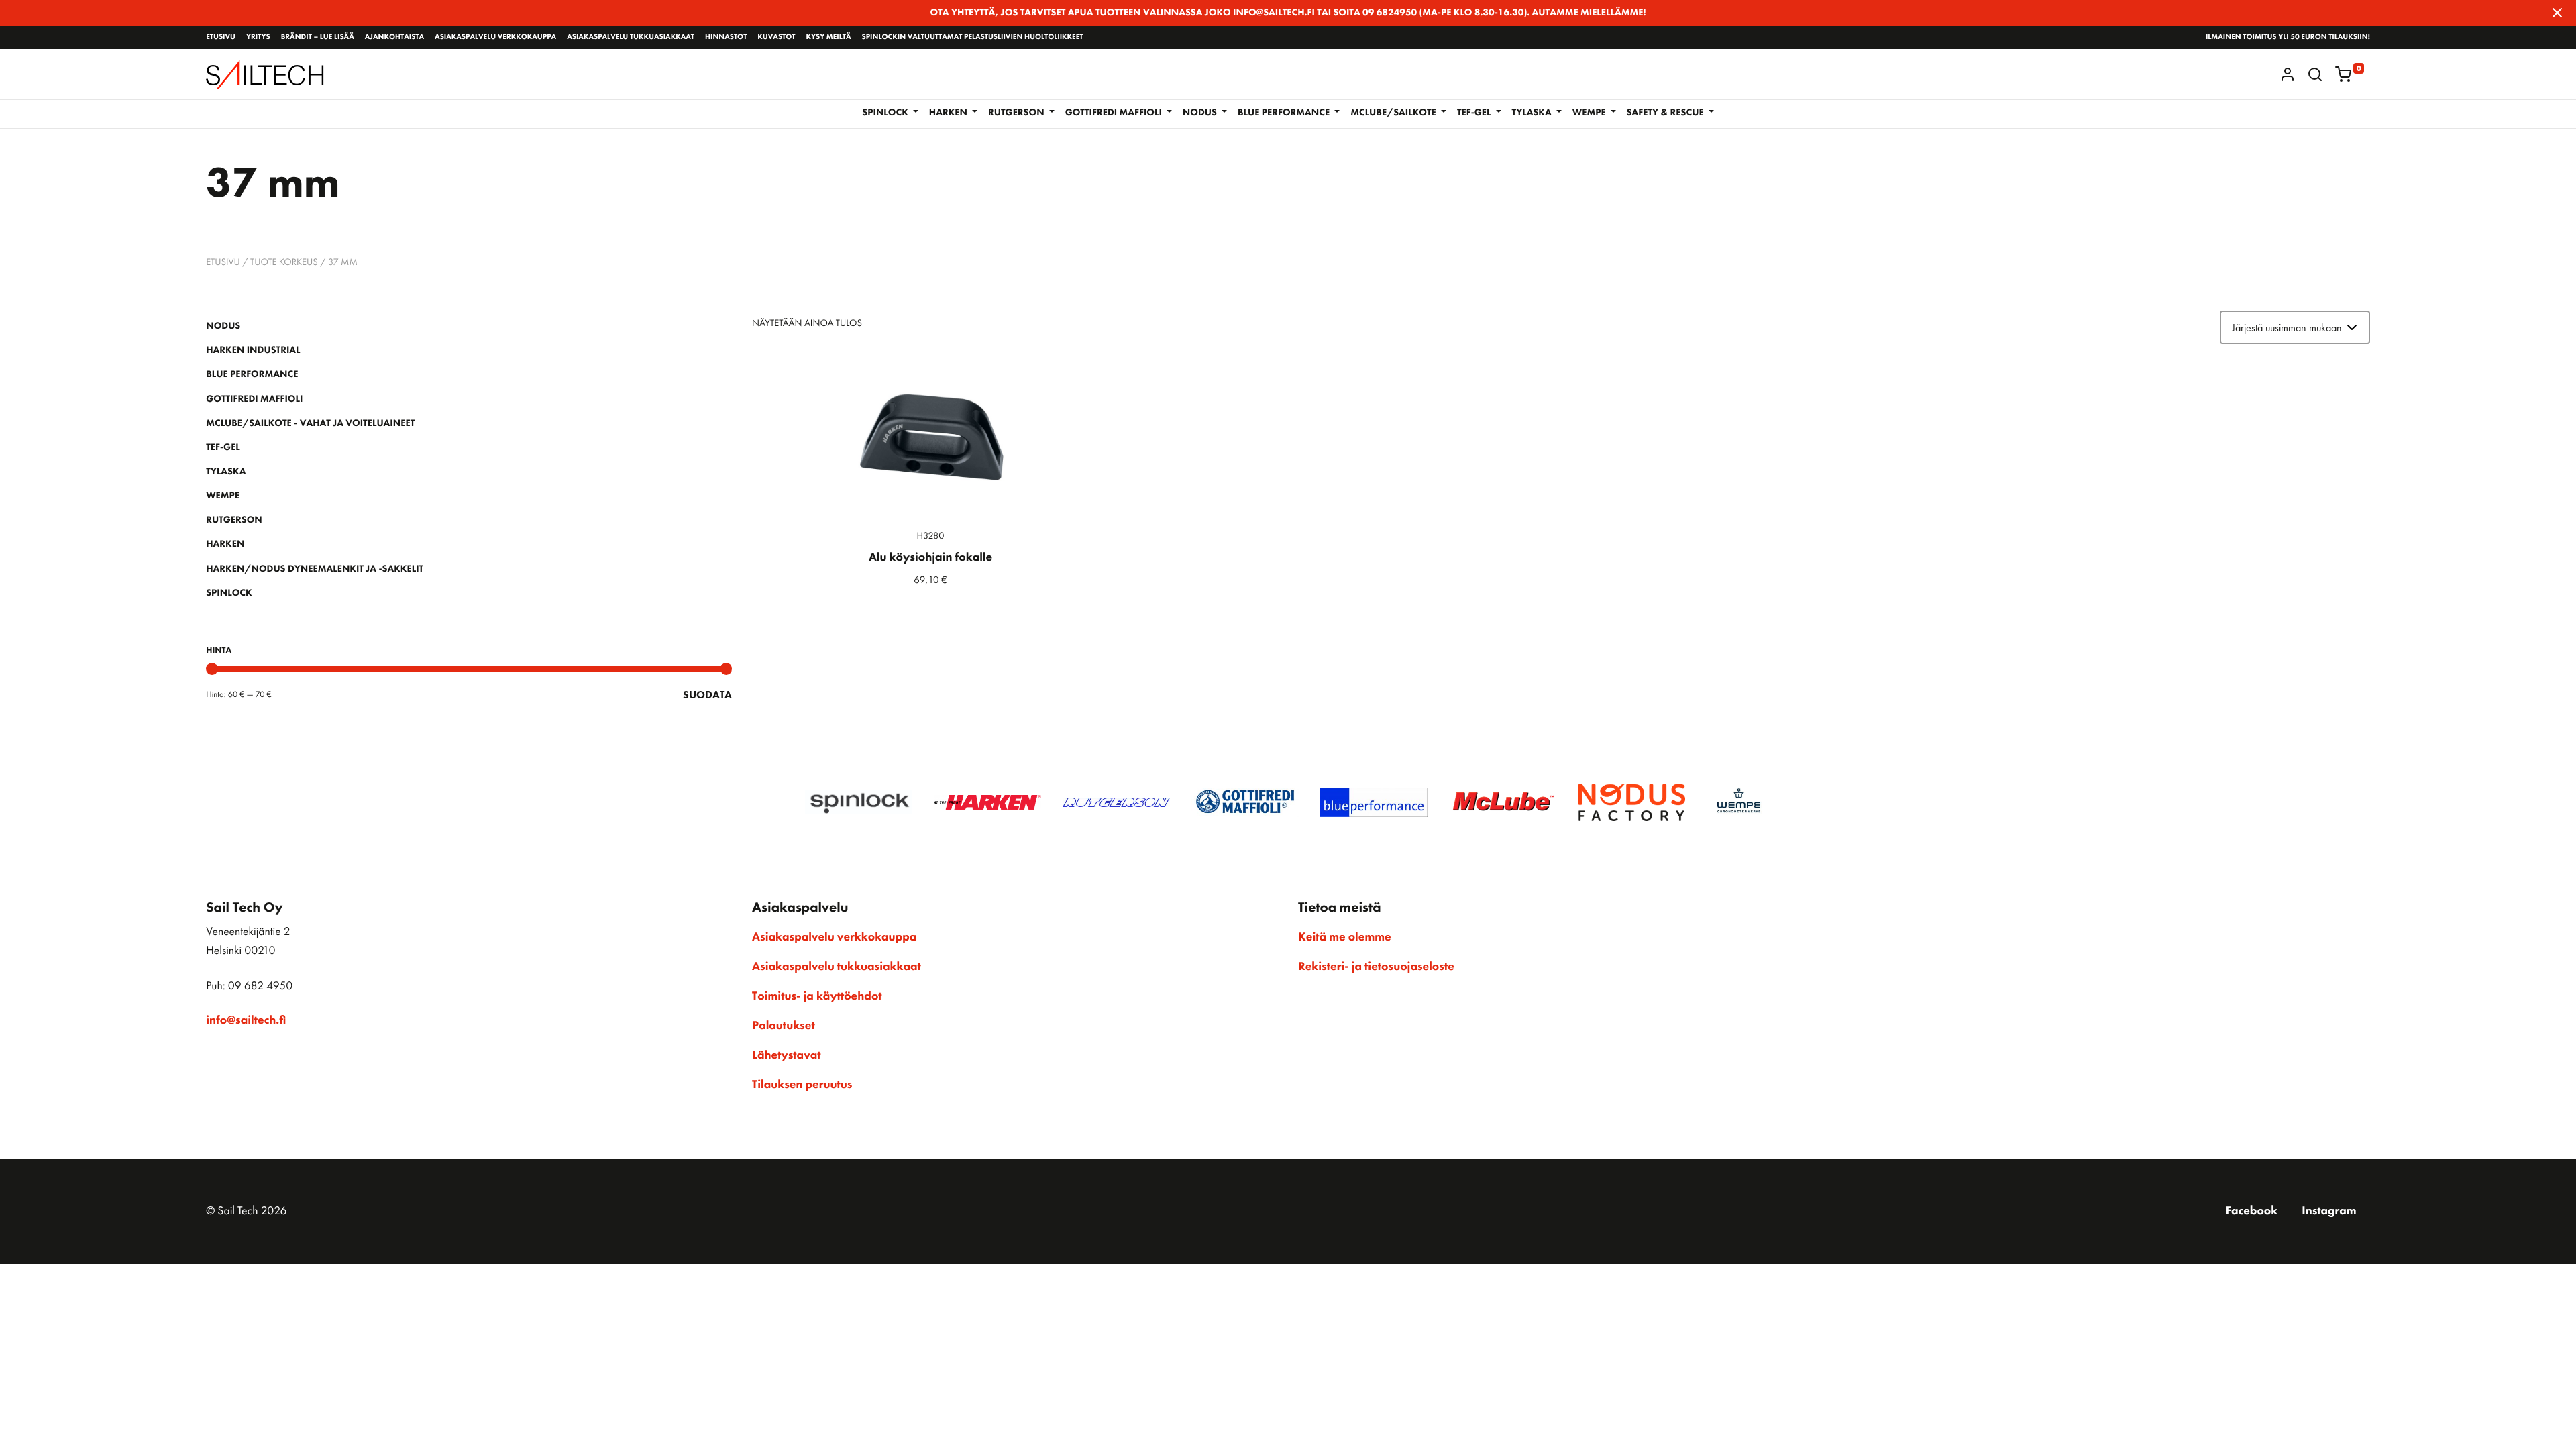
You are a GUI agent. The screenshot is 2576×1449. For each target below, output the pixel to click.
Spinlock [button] (886, 113)
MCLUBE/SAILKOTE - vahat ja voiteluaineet (310, 423)
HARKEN (225, 544)
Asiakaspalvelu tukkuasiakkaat (631, 37)
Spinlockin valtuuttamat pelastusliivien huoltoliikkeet (973, 37)
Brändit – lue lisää (318, 37)
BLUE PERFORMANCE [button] (1285, 113)
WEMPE (223, 496)
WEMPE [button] (1590, 113)
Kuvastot (776, 37)
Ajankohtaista (394, 37)
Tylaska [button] (1533, 113)
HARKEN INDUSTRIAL (253, 350)
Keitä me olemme (1345, 937)
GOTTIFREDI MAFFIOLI (254, 399)
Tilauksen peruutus (802, 1085)
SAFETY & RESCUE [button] (1666, 113)
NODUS (223, 326)
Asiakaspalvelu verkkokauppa (495, 37)
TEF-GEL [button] (1475, 113)
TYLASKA (226, 472)
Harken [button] (950, 113)
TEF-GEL (223, 447)
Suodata (707, 695)
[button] (2315, 74)
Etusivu (221, 37)
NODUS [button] (1201, 113)
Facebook (2252, 1211)
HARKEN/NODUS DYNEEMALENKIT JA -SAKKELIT (315, 569)
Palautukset (784, 1026)
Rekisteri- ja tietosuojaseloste (1376, 967)
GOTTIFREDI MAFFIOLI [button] (1115, 113)
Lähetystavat (786, 1055)
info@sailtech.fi (246, 1020)
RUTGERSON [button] (1017, 113)
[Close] (2557, 13)
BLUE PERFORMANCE (252, 374)
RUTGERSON (234, 520)
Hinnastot (726, 37)
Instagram (2329, 1211)
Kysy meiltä (828, 37)
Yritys (258, 37)
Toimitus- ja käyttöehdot (817, 996)
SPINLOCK (229, 593)
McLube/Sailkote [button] (1394, 113)
